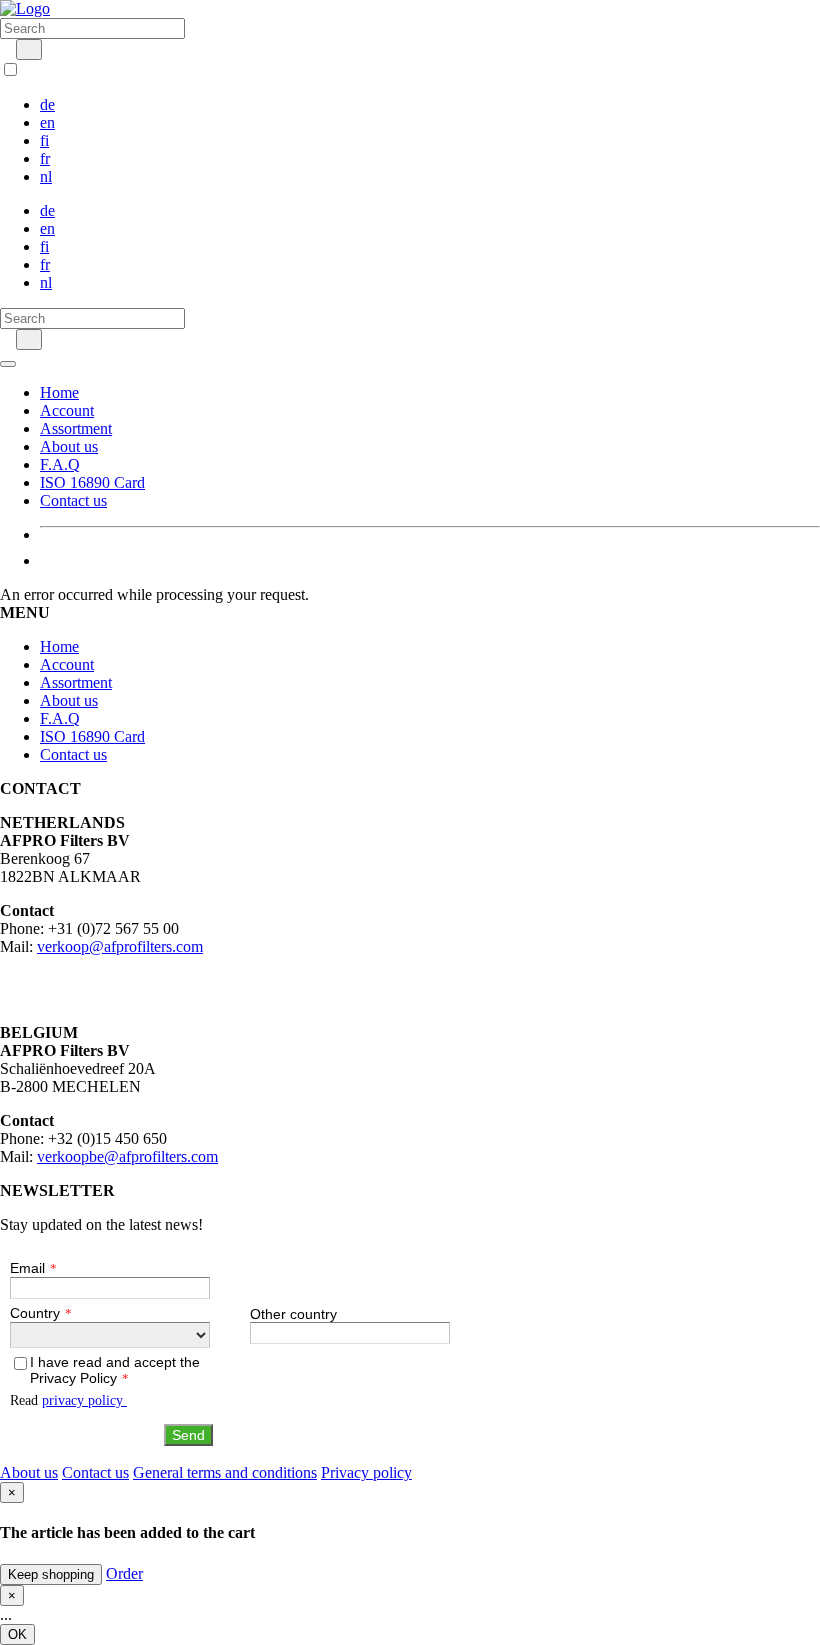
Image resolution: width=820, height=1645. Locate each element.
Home (59, 392)
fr (45, 158)
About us (69, 446)
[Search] (29, 49)
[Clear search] (6, 48)
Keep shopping (51, 1574)
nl (46, 176)
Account (67, 410)
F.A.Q (60, 464)
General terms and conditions (225, 1472)
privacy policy (84, 1400)
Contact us (73, 500)
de (47, 104)
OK (17, 1634)
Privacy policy (366, 1472)
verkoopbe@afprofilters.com (127, 1156)
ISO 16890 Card (92, 482)
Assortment (76, 428)
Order (124, 1573)
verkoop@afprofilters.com (120, 946)
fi (44, 140)
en (47, 122)
